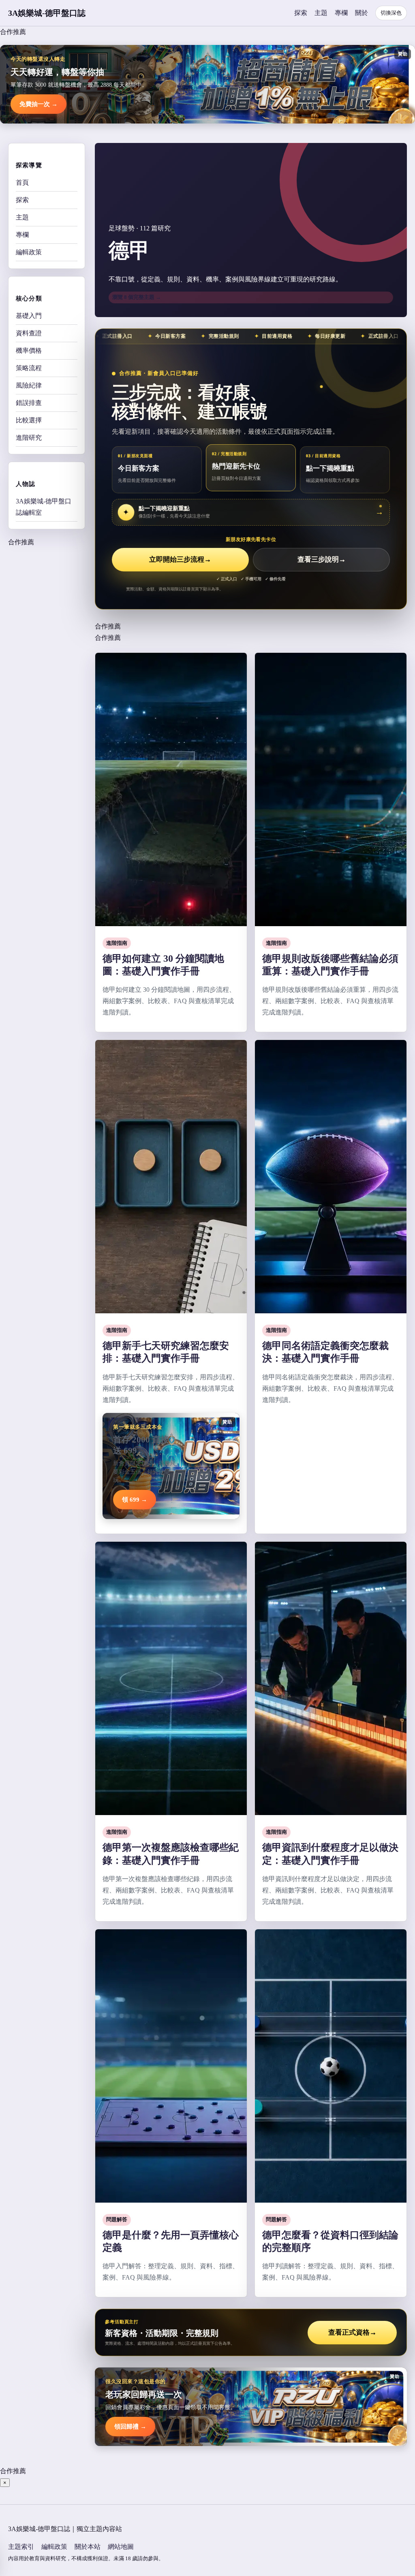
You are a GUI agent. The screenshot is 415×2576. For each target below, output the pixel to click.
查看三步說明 (322, 559)
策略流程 (29, 368)
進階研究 (29, 438)
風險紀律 (29, 385)
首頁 (22, 182)
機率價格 (29, 350)
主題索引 (21, 2547)
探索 (301, 13)
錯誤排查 (29, 403)
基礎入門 (29, 316)
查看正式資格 (352, 2332)
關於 (362, 13)
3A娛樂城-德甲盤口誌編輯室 (44, 507)
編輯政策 (29, 252)
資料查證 (29, 333)
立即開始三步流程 (180, 559)
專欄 (341, 13)
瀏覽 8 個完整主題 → (137, 297)
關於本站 (88, 2547)
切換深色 (391, 13)
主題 (321, 13)
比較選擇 (29, 420)
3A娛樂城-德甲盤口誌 (47, 13)
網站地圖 (121, 2547)
